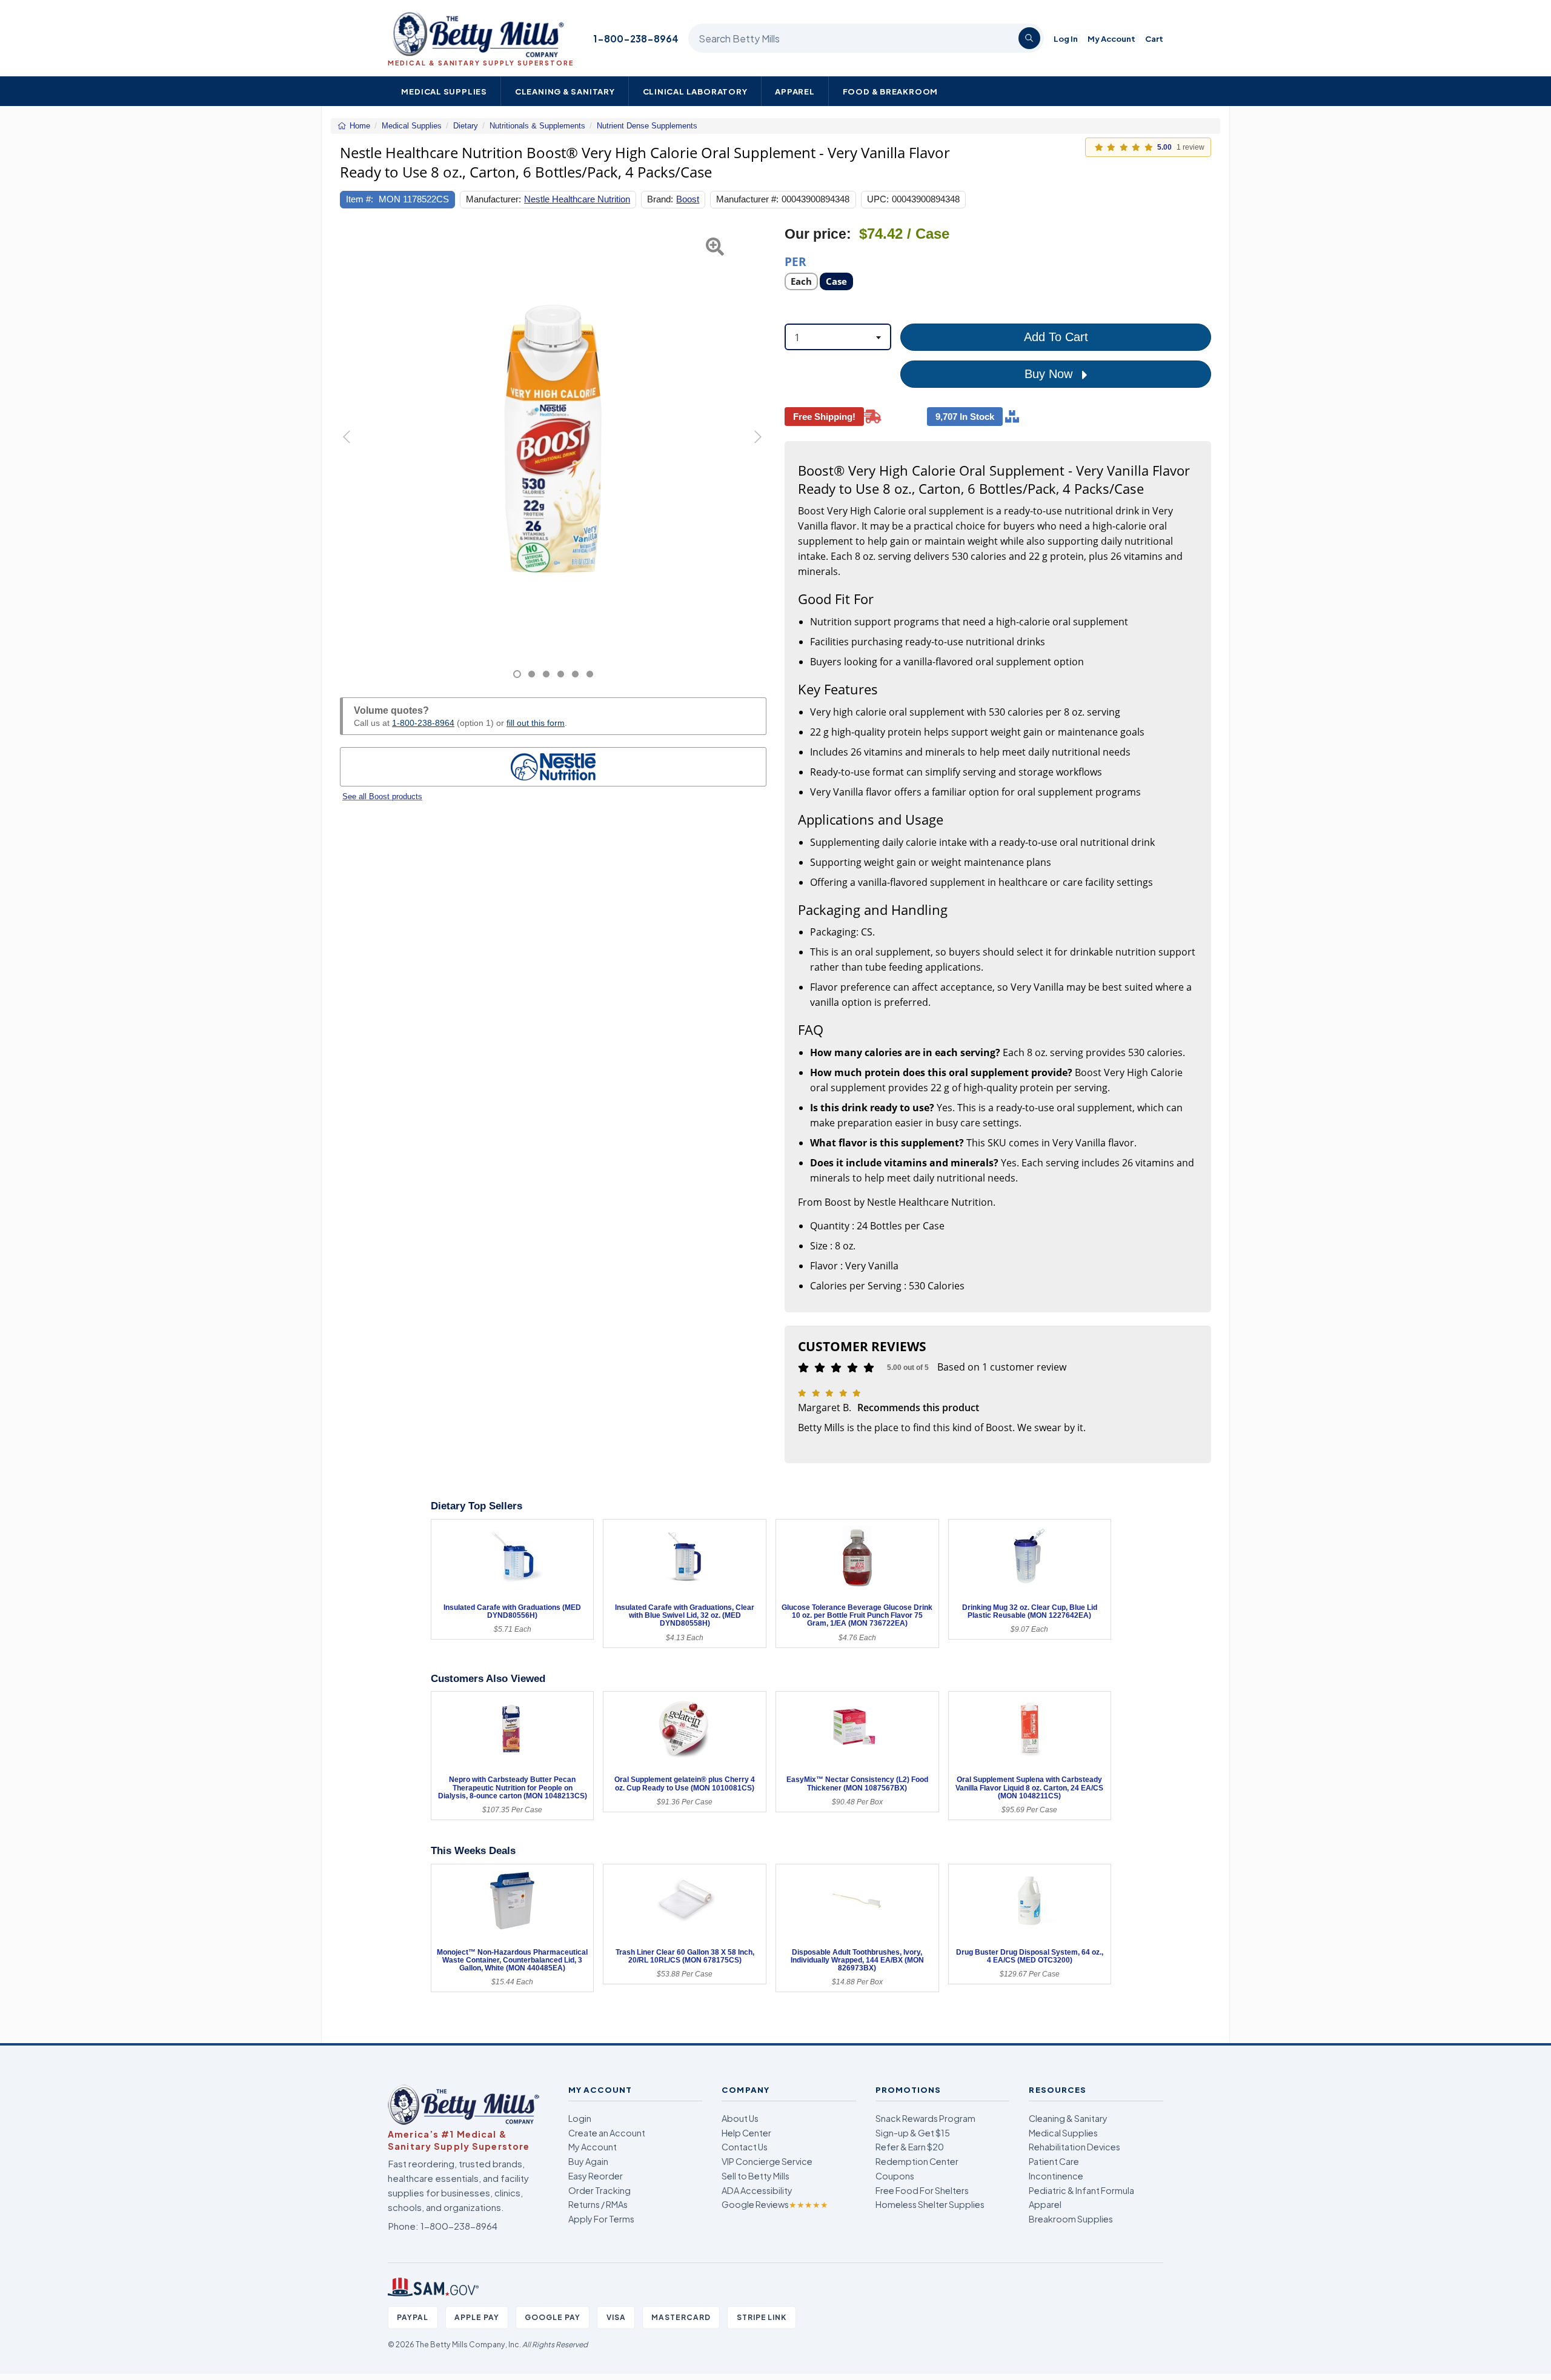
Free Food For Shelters (922, 2190)
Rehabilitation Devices (1074, 2147)
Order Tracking (599, 2190)
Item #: (360, 199)
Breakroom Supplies (1071, 2219)
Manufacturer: (493, 199)
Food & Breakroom (891, 91)
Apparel (795, 91)
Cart (1154, 38)
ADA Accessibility (757, 2190)
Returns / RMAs (598, 2204)
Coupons (895, 2176)
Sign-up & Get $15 (913, 2133)
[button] (355, 452)
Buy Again (588, 2161)
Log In (1066, 38)
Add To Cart (1056, 337)
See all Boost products (382, 796)
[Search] (1029, 38)
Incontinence (1056, 2176)
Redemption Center (917, 2161)
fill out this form (536, 723)
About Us (740, 2118)
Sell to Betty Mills (756, 2176)
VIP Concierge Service (767, 2161)
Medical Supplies (444, 91)
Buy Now (1050, 374)
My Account (1111, 38)
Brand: (660, 199)
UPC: (878, 199)
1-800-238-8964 (636, 38)
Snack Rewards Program (925, 2118)
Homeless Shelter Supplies (930, 2204)
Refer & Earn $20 (910, 2147)
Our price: (818, 234)
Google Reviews (775, 2204)
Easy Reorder (596, 2176)
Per (795, 261)
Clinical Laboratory (695, 91)
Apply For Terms (601, 2219)
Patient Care (1054, 2161)
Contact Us (745, 2147)
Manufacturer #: (747, 199)
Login (580, 2118)
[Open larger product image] (553, 439)
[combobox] (838, 337)
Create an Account (607, 2133)
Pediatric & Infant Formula (1081, 2190)
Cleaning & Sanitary (565, 91)
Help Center (746, 2133)
